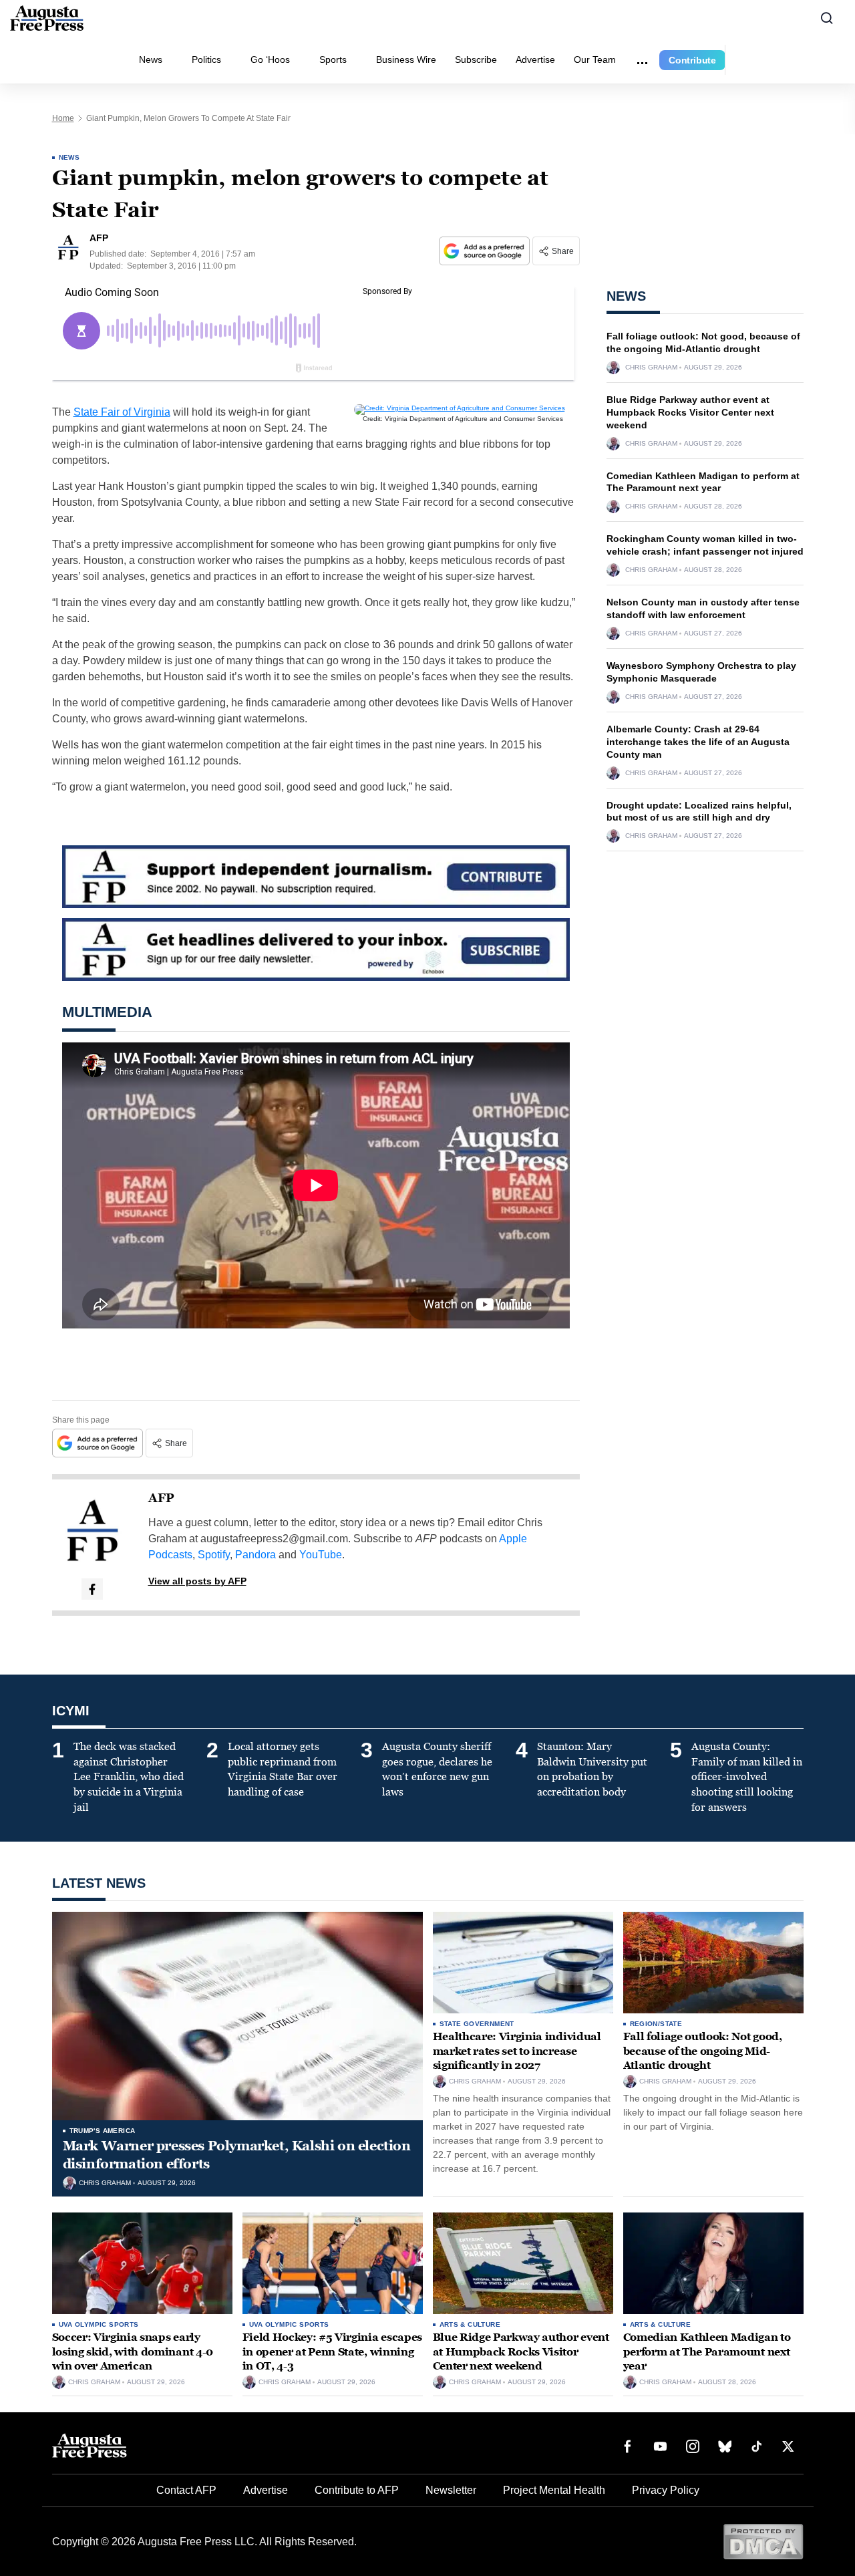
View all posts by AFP (197, 1581)
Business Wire (406, 59)
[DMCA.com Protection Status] (763, 2541)
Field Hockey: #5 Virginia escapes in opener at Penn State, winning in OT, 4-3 (332, 2351)
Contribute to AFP (357, 2490)
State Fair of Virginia (122, 412)
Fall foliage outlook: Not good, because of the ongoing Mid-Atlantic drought (703, 2051)
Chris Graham (651, 368)
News (151, 59)
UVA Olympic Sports (99, 2324)
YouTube (321, 1555)
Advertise (535, 59)
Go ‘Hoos (270, 59)
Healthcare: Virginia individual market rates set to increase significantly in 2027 (517, 2051)
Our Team (595, 59)
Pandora (255, 1555)
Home (63, 118)
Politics (206, 59)
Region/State (656, 2024)
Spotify (214, 1555)
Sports (333, 59)
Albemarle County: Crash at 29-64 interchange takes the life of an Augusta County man (698, 742)
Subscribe (476, 59)
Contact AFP (186, 2490)
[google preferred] (486, 251)
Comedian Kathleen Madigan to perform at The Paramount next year (707, 2351)
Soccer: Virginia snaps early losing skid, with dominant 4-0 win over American (133, 2351)
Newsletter (451, 2490)
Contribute (692, 60)
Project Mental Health (554, 2490)
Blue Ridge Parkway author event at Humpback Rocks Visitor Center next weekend (690, 412)
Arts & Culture (470, 2324)
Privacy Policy (666, 2490)
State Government (477, 2024)
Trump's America (103, 2131)
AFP (161, 1498)
